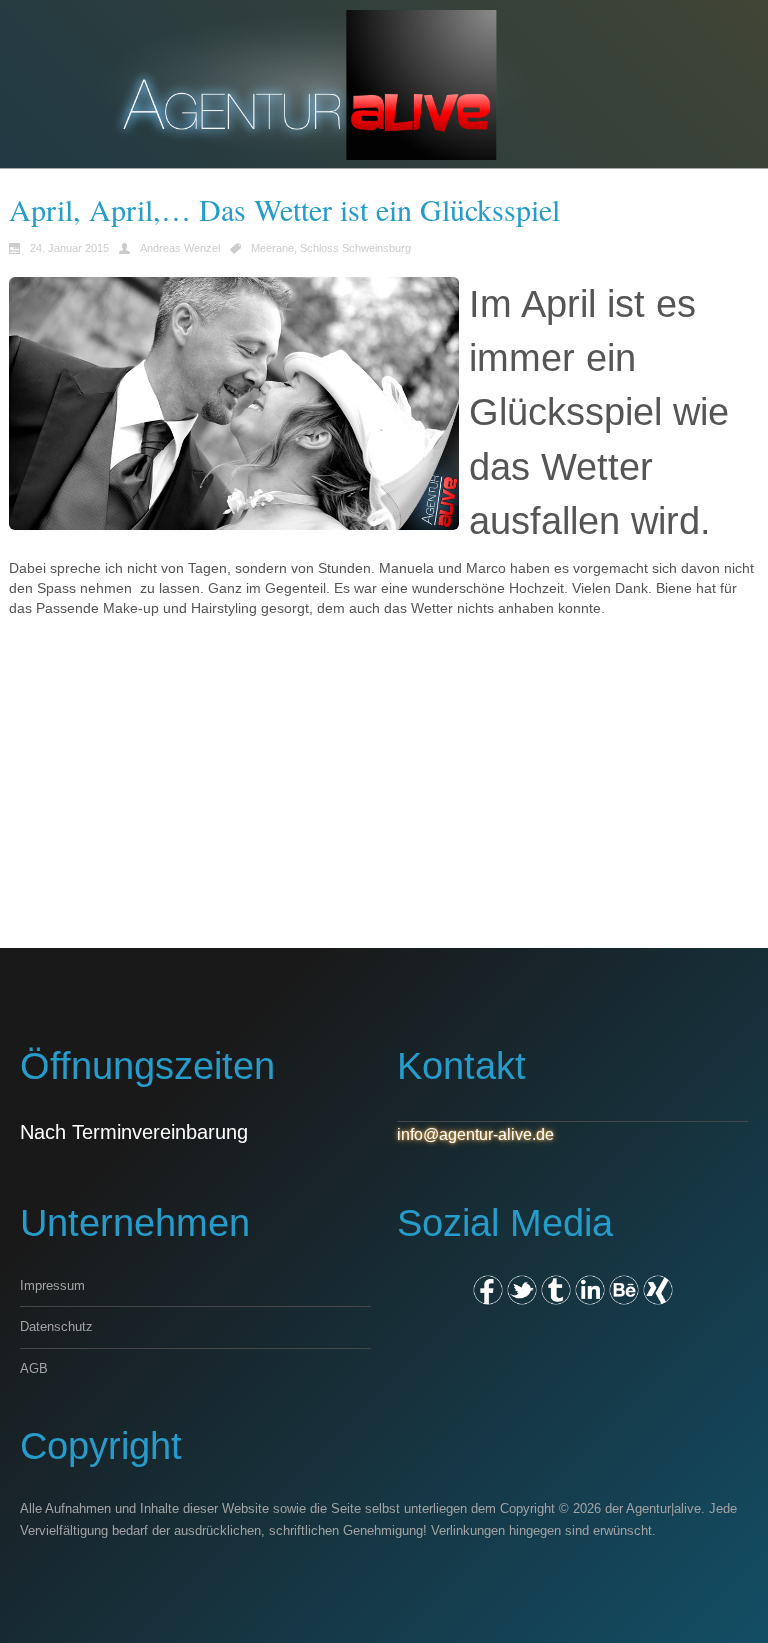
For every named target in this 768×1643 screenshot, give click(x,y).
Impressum (52, 1285)
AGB (34, 1368)
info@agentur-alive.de (475, 1134)
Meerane (272, 248)
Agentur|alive (663, 1508)
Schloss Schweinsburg (355, 248)
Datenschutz (56, 1326)
